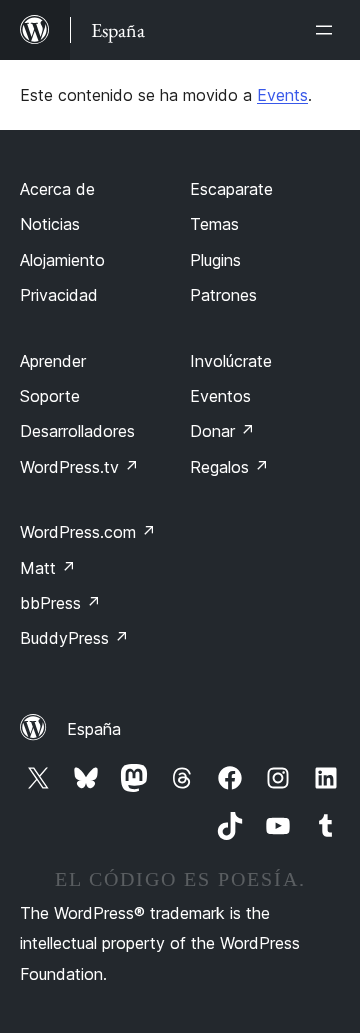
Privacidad (59, 295)
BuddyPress (74, 638)
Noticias (50, 224)
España (94, 729)
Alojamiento (62, 260)
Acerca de (57, 189)
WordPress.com (88, 532)
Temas (214, 224)
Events (282, 95)
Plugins (215, 260)
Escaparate (231, 189)
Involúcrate (231, 361)
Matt (48, 568)
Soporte (50, 396)
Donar (222, 431)
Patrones (223, 295)
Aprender (53, 361)
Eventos (220, 396)
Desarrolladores (77, 431)
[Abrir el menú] (328, 30)
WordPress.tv (79, 467)
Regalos (229, 467)
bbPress (60, 603)
